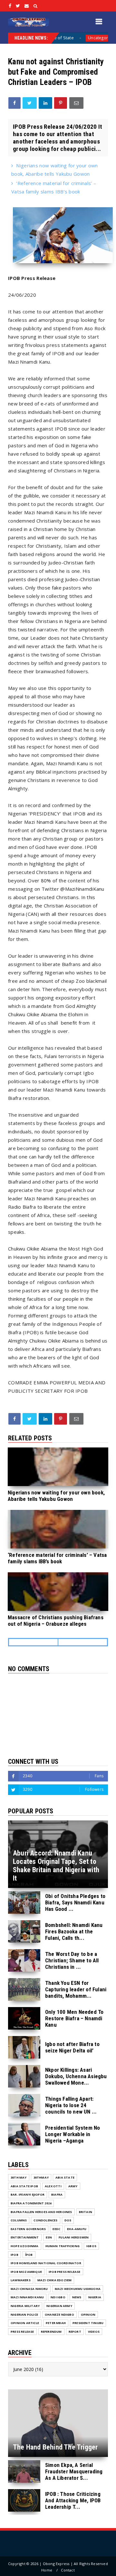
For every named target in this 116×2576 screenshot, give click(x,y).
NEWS (77, 2297)
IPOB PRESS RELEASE (65, 2272)
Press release (22, 2332)
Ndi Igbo (58, 2297)
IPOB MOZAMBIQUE (26, 2272)
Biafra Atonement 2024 (31, 2203)
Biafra (57, 2195)
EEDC (56, 2229)
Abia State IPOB (24, 2186)
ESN (49, 2237)
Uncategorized (72, 38)
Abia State (65, 2177)
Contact (68, 2570)
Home (47, 2570)
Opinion (88, 2315)
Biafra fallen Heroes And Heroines (41, 2212)
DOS (68, 2220)
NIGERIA (95, 2297)
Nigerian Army (59, 2306)
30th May (19, 2177)
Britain (86, 2212)
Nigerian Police (24, 2315)
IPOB (15, 2255)
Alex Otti (53, 2186)
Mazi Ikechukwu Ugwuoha (78, 2289)
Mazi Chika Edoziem (55, 2280)
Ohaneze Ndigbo (59, 2315)
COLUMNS (19, 2220)
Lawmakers (21, 2280)
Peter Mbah (56, 2323)
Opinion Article (25, 2323)
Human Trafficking (63, 2246)
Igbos (91, 2246)
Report (75, 2332)
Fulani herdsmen (74, 2237)
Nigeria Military (25, 2306)
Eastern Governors (28, 2229)
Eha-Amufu (77, 2229)
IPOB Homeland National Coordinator (46, 2263)
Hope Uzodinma (25, 2246)
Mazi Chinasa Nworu (29, 2289)
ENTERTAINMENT (25, 2237)
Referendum (51, 2332)
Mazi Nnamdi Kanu (27, 2297)
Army (73, 2186)
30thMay (41, 2177)
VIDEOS (94, 2332)
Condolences (45, 2220)
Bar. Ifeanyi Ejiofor (28, 2195)
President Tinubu (88, 2323)
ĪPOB (29, 2255)
